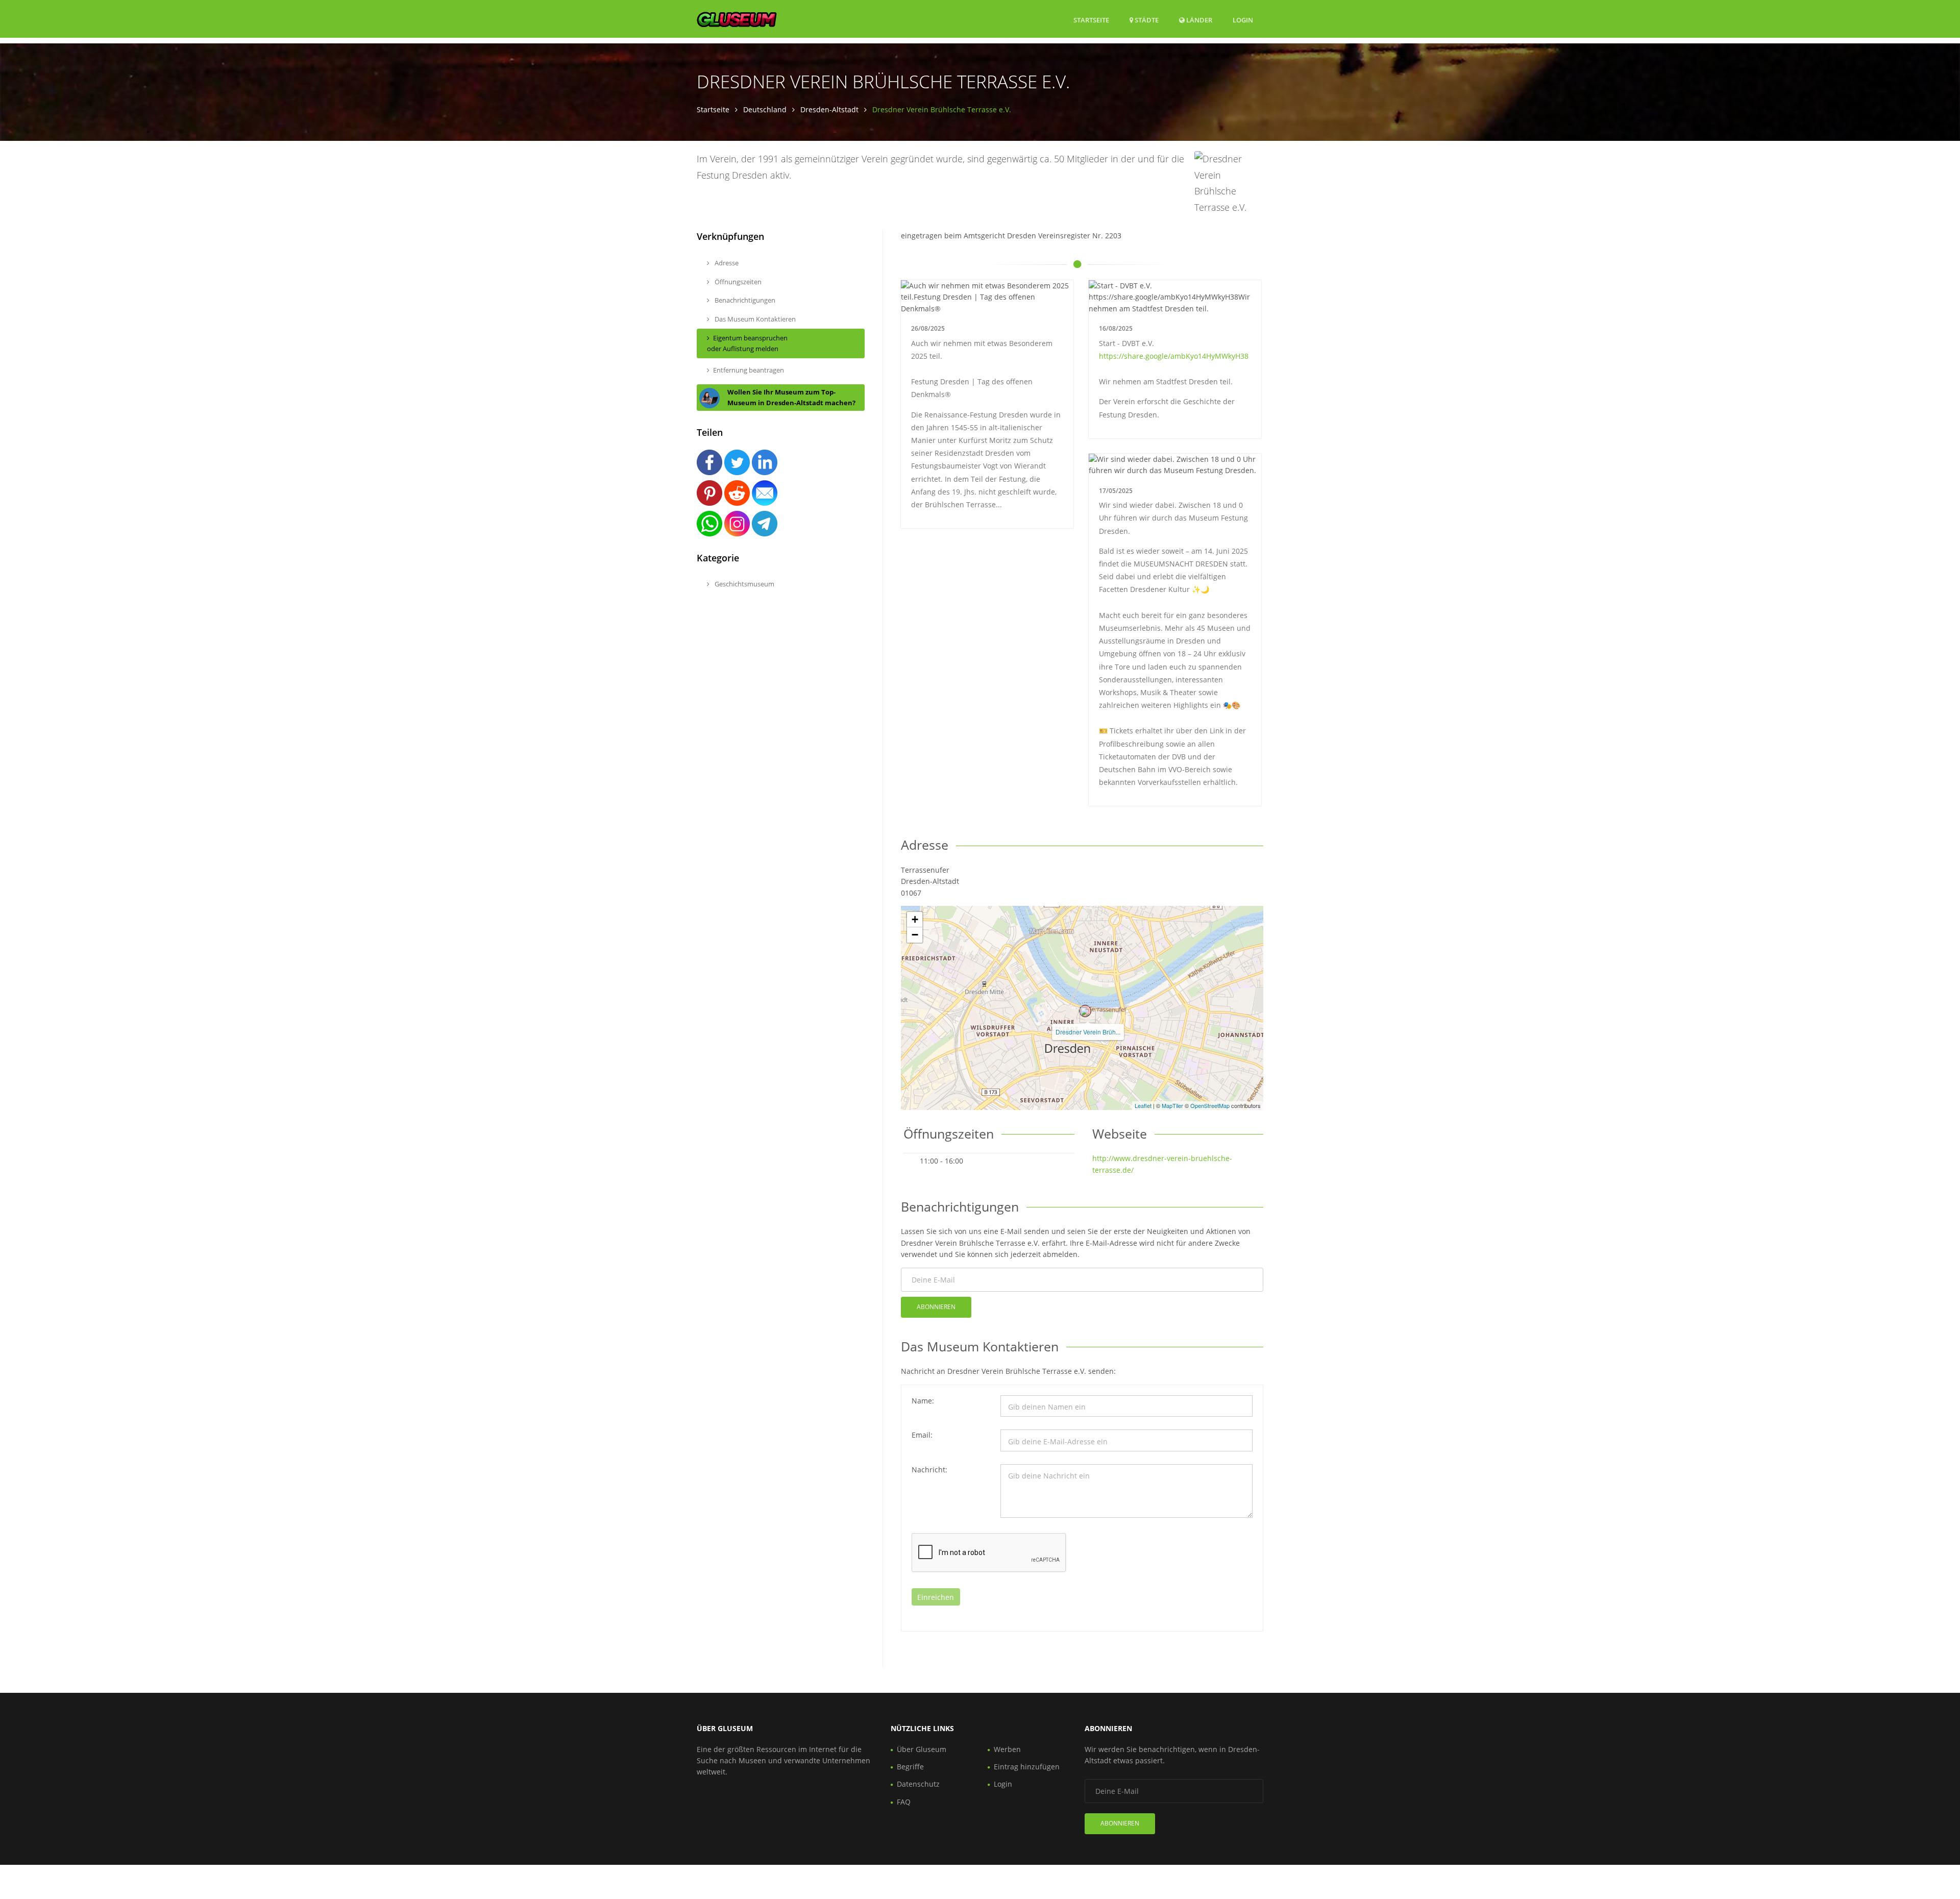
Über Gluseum (922, 1749)
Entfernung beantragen (749, 370)
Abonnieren (936, 1307)
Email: (922, 1435)
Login (1243, 20)
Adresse (726, 263)
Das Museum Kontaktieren (754, 319)
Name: (923, 1401)
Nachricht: (929, 1470)
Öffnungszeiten (737, 282)
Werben (1007, 1749)
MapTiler (1172, 1105)
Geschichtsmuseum (744, 584)
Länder (1198, 20)
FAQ (904, 1802)
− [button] (915, 935)
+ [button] (915, 919)
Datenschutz (918, 1784)
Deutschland (765, 109)
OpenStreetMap (1210, 1105)
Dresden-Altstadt (829, 109)
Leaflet (1143, 1105)
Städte (1146, 20)
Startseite (1091, 20)
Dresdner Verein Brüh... (1088, 1032)
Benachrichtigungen (744, 300)
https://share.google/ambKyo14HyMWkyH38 (1174, 356)
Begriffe (910, 1767)
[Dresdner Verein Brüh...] (1085, 1011)
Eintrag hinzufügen (1027, 1767)
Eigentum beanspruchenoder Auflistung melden (747, 343)
